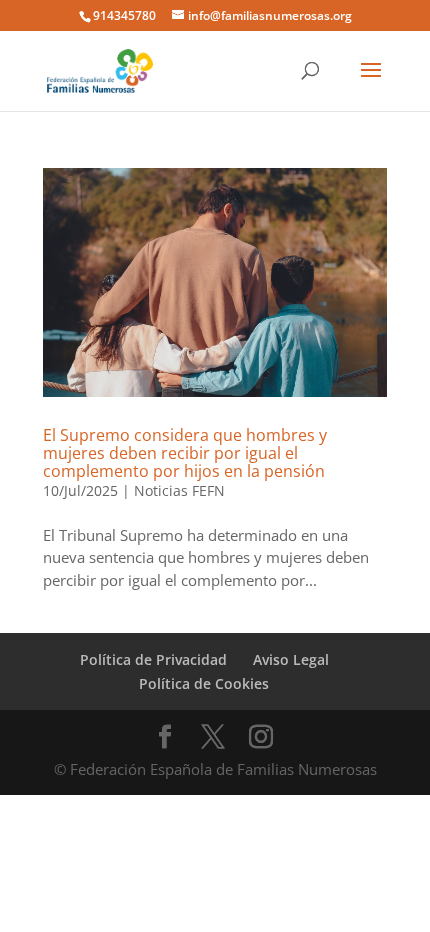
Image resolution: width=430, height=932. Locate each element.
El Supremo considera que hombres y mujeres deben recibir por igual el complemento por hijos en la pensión (185, 452)
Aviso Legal (291, 659)
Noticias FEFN (179, 490)
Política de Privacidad (153, 659)
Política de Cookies (204, 683)
